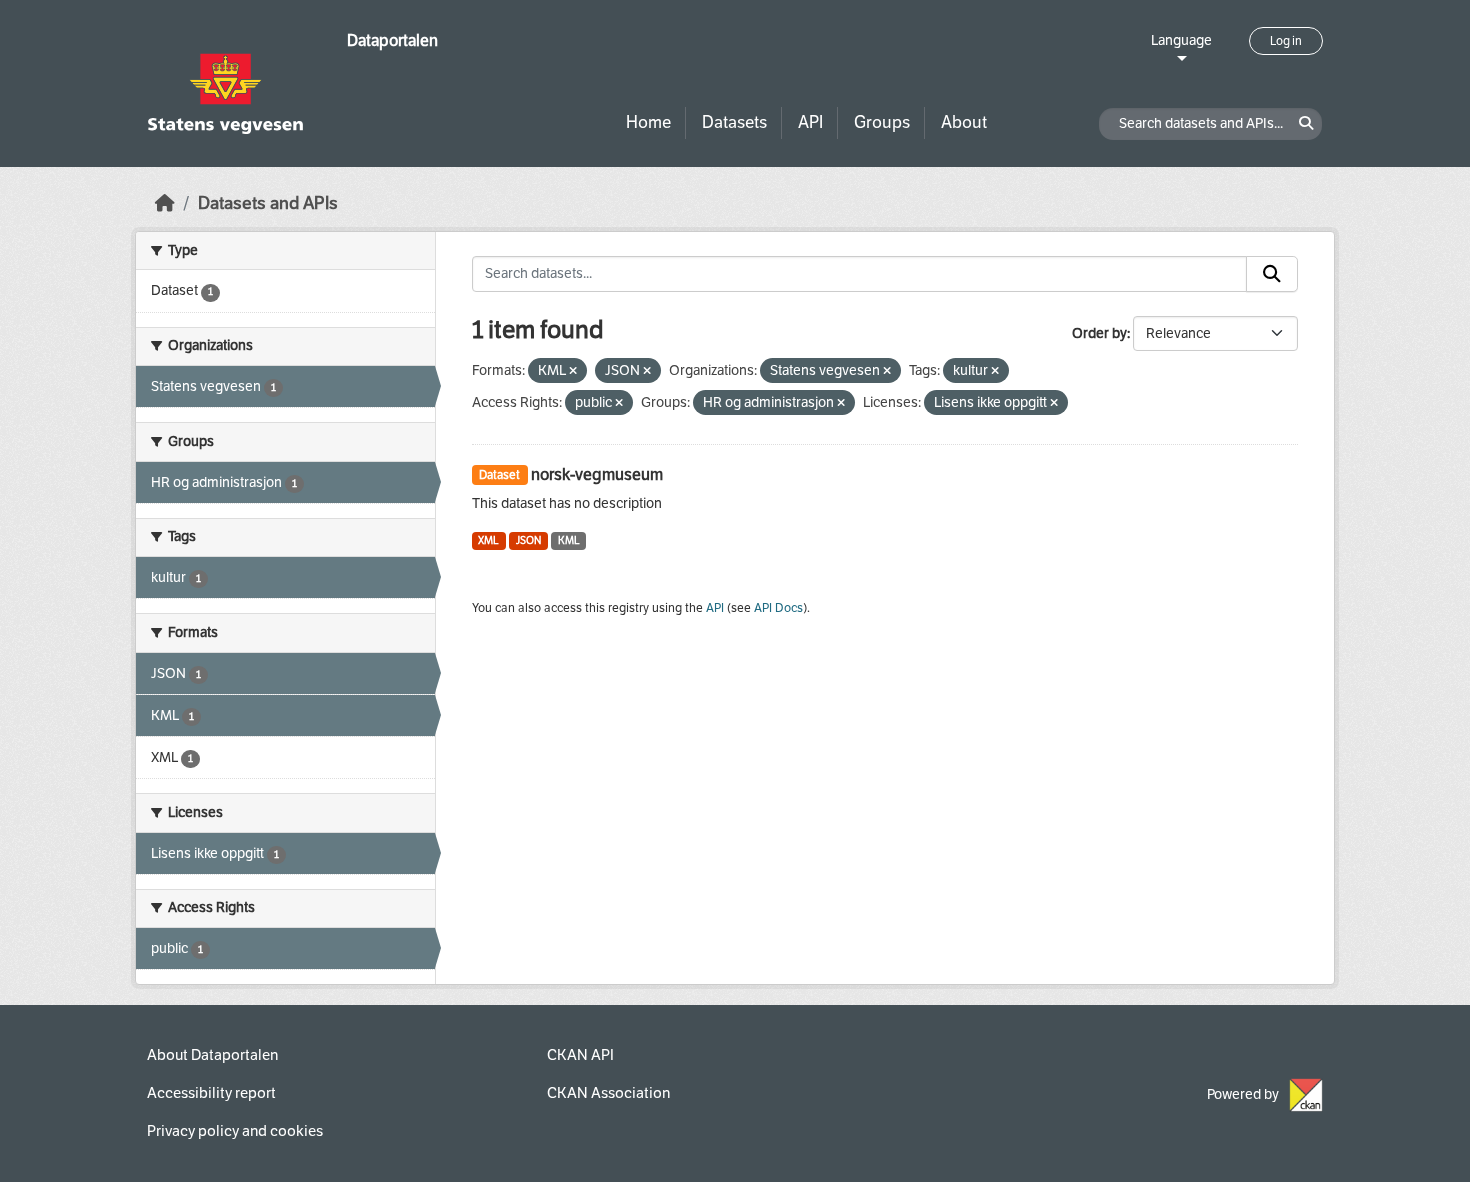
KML (569, 540)
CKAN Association (608, 1093)
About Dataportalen (212, 1055)
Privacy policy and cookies (235, 1131)
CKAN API (580, 1055)
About (964, 122)
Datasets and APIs (268, 203)
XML (488, 540)
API (810, 122)
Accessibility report (211, 1093)
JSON (528, 540)
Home (648, 122)
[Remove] (573, 371)
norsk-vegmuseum (597, 474)
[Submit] (1272, 274)
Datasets (734, 122)
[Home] (165, 203)
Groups (882, 122)
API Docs (778, 608)
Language (1181, 40)
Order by (1099, 333)
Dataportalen (392, 40)
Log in (1286, 41)
